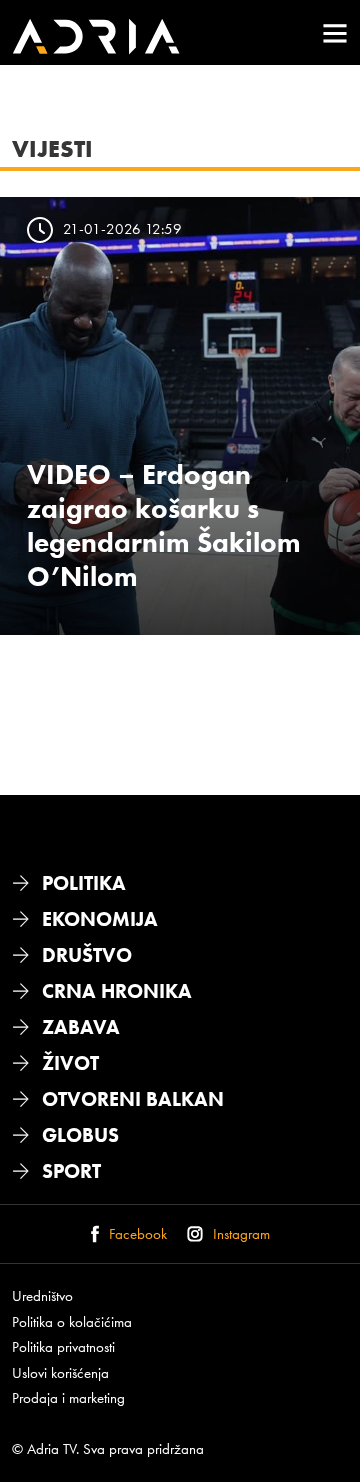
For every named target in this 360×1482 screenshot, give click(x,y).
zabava (81, 1027)
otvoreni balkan (133, 1099)
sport (71, 1171)
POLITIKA (84, 883)
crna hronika (117, 991)
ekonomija (100, 919)
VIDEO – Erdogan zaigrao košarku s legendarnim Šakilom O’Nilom (164, 525)
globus (80, 1135)
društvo (87, 955)
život (70, 1063)
